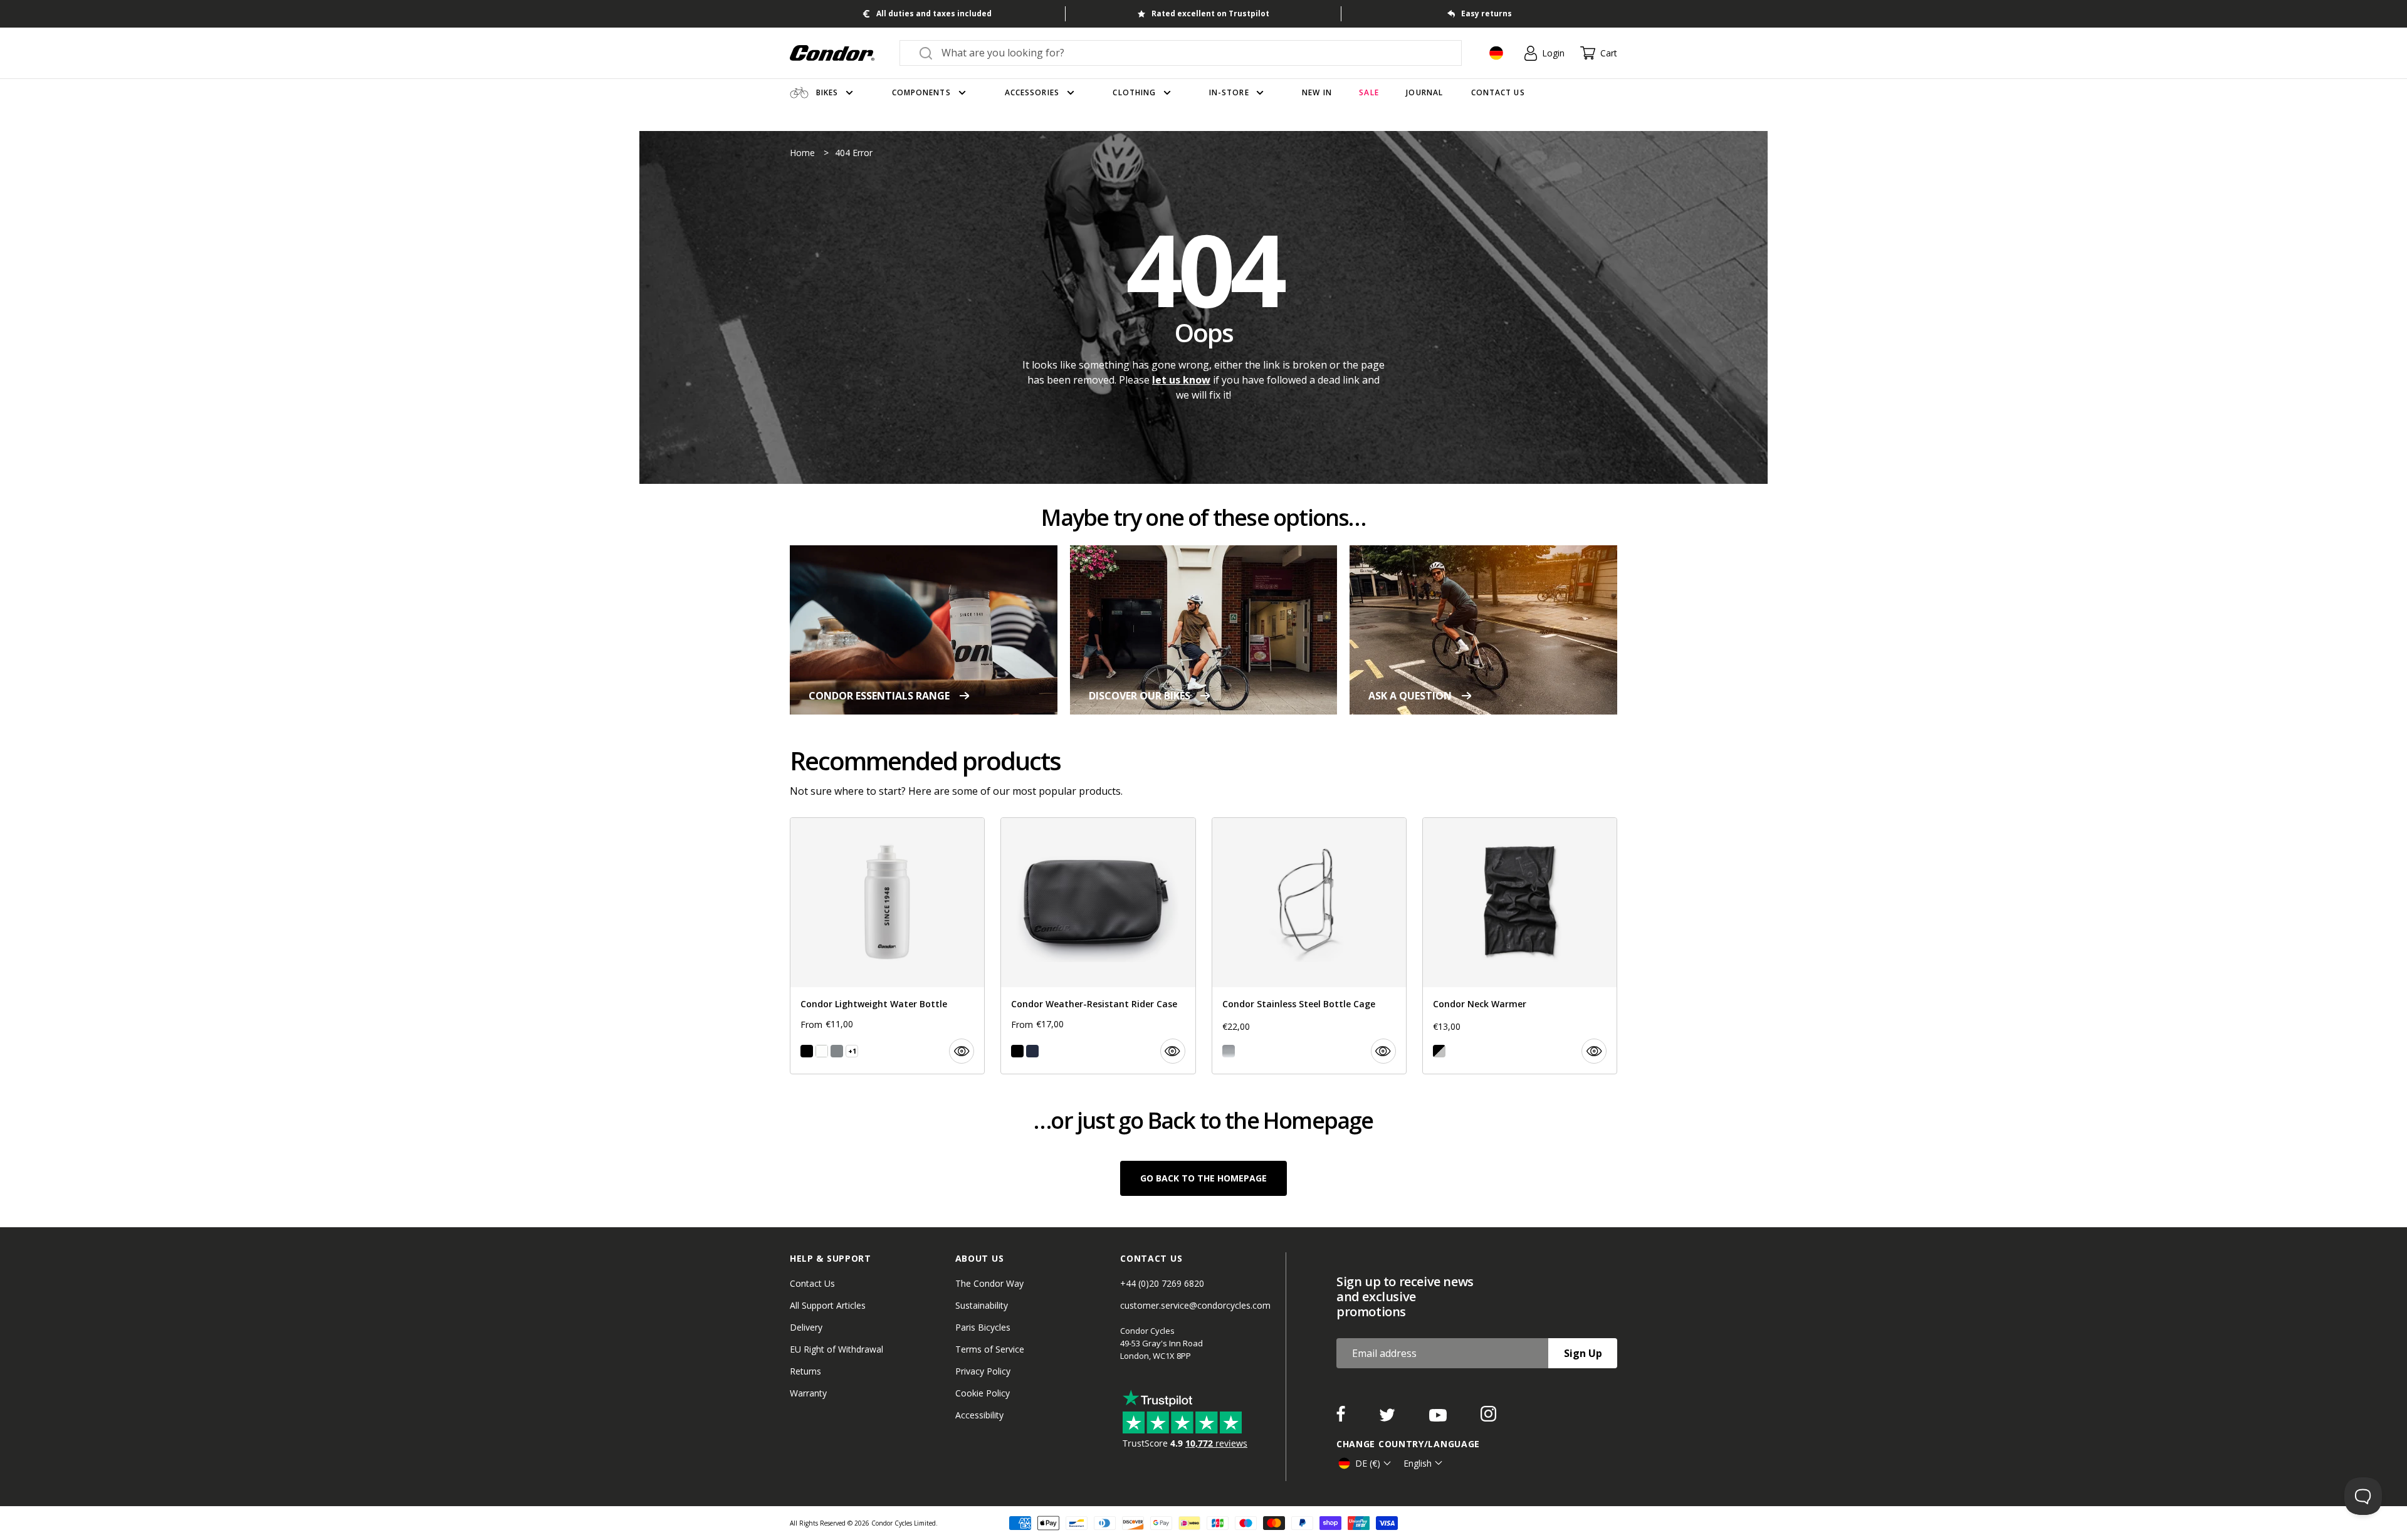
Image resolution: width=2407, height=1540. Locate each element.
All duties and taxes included (934, 13)
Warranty (808, 1393)
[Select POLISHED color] (1229, 1051)
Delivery (806, 1327)
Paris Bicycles (983, 1327)
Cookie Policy (983, 1393)
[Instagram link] (1488, 1418)
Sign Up (1583, 1353)
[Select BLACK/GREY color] (1439, 1051)
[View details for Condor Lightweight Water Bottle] (887, 946)
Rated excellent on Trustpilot (1210, 13)
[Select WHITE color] (822, 1051)
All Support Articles (828, 1305)
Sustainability (982, 1305)
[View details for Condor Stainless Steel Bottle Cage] (1309, 946)
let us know (1181, 380)
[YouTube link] (1439, 1418)
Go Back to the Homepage (1203, 1178)
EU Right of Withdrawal (836, 1349)
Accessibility (979, 1415)
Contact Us (812, 1283)
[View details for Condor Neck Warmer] (1520, 946)
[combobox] (1192, 53)
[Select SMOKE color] (837, 1051)
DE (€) (1368, 1463)
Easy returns (1487, 13)
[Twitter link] (1388, 1418)
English (1418, 1463)
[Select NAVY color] (1032, 1051)
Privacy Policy (983, 1371)
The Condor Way (989, 1283)
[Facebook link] (1342, 1418)
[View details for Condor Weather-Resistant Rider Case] (1098, 946)
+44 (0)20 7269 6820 (1162, 1283)
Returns (805, 1371)
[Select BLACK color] (807, 1051)
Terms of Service (990, 1349)
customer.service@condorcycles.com (1195, 1305)
